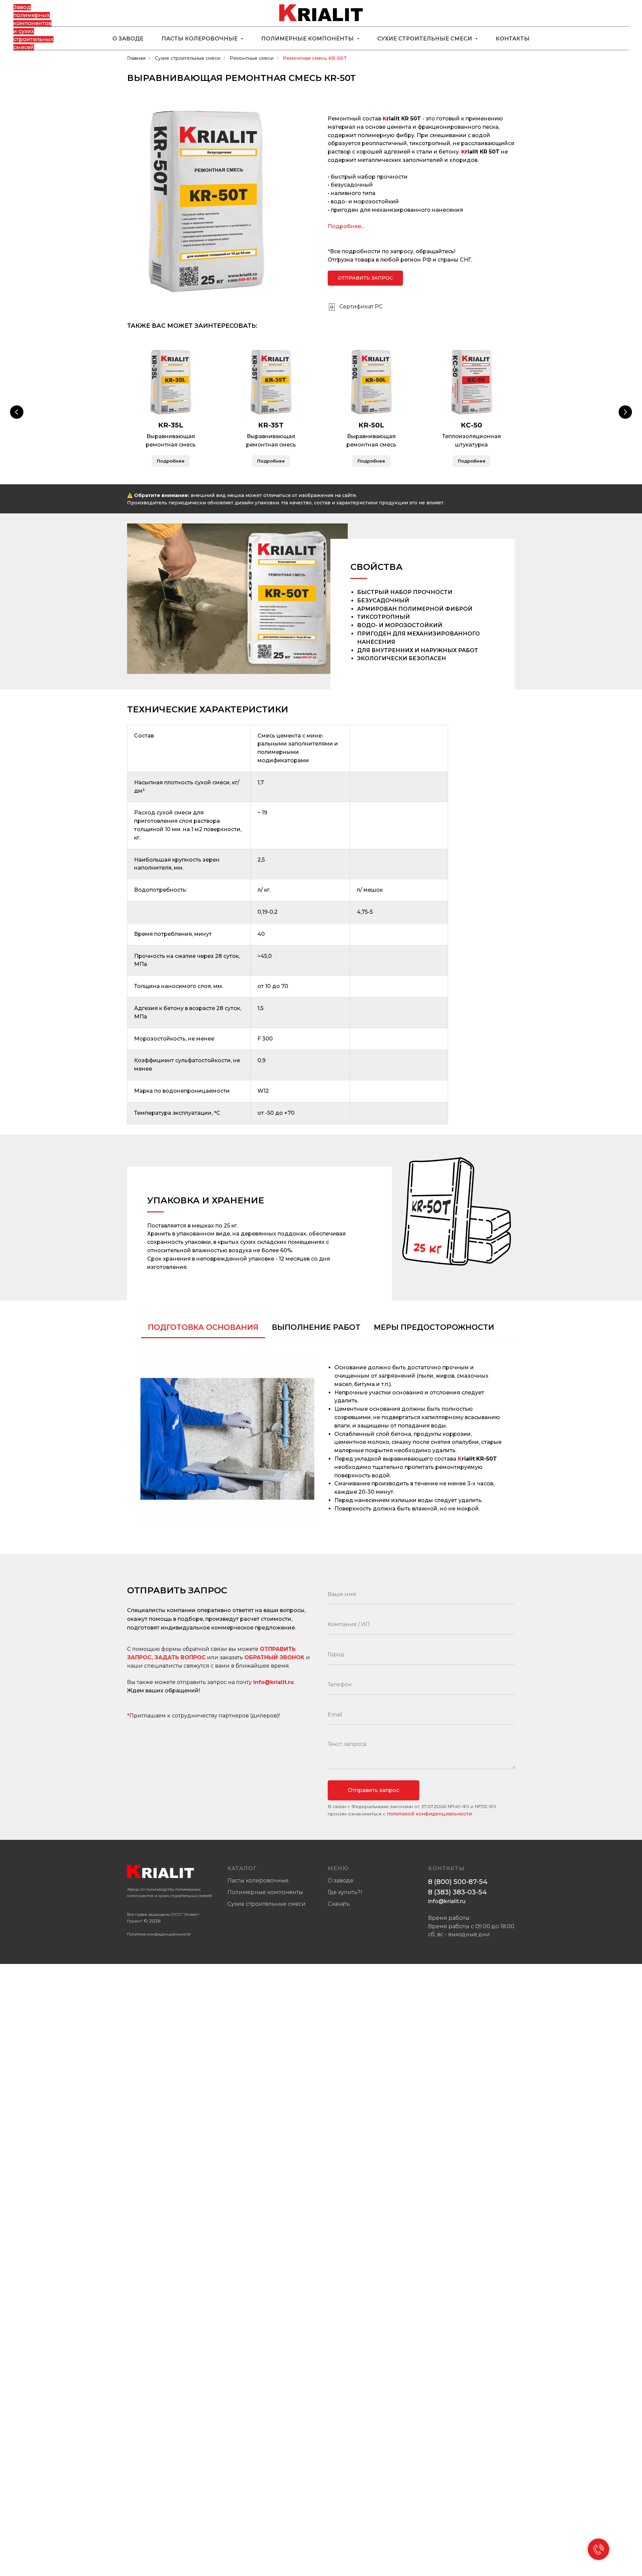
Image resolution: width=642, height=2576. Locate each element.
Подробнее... (346, 226)
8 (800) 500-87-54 (458, 1882)
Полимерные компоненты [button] (308, 39)
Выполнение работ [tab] (316, 1327)
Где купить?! (345, 1892)
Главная (136, 58)
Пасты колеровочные (258, 1880)
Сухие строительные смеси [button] (425, 39)
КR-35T (271, 425)
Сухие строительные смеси (188, 58)
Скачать (339, 1904)
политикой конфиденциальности (429, 1814)
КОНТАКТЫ (446, 1868)
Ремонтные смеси (252, 58)
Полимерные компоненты (265, 1892)
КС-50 (471, 425)
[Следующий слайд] (625, 412)
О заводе (128, 39)
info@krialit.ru (274, 1682)
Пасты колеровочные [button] (200, 39)
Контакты (513, 39)
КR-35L (171, 425)
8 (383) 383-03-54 (457, 1892)
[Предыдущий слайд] (17, 412)
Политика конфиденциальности (159, 1934)
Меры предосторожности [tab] (434, 1327)
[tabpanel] (321, 1439)
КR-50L (371, 425)
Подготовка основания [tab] (203, 1327)
